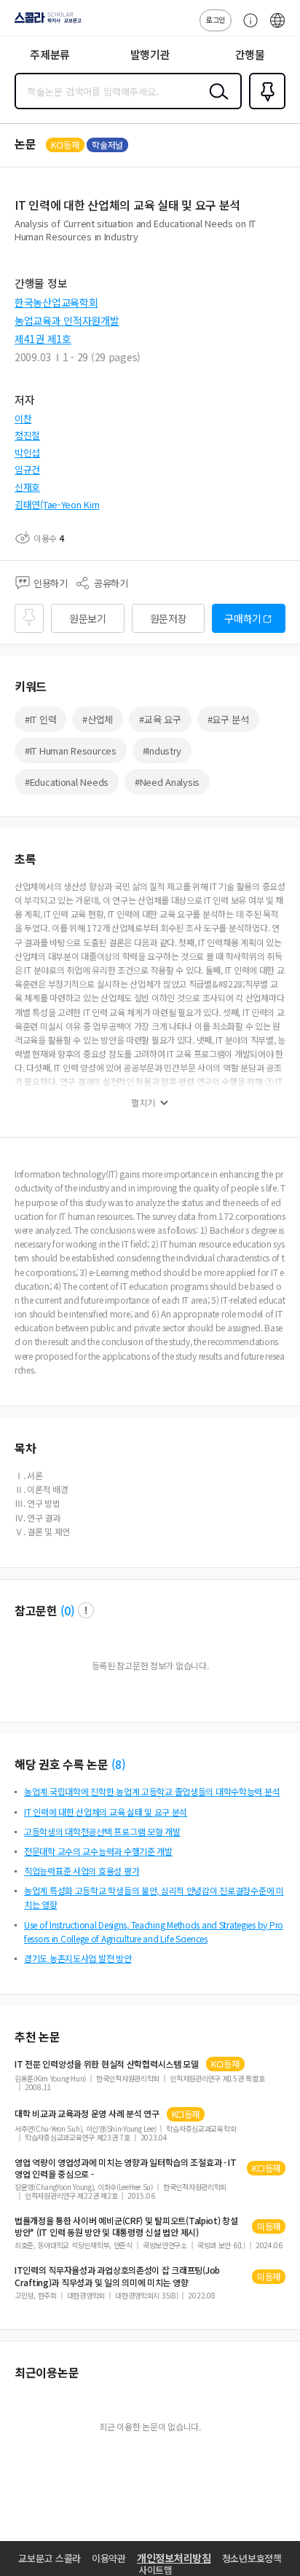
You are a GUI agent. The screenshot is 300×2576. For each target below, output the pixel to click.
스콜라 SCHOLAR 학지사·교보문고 (45, 23)
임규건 (27, 469)
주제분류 (50, 54)
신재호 (27, 487)
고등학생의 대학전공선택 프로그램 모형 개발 (102, 1831)
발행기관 (150, 54)
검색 (216, 103)
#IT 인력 (40, 719)
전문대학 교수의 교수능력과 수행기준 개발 (98, 1851)
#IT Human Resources (71, 751)
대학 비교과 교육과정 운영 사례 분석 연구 (87, 2114)
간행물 (250, 54)
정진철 (27, 435)
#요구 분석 (228, 719)
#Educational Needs (67, 782)
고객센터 (247, 28)
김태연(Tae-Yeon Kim (57, 504)
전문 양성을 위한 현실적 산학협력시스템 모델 (107, 2064)
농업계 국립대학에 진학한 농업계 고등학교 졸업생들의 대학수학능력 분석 (152, 1791)
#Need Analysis (167, 782)
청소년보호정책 (252, 2558)
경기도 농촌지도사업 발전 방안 (78, 1958)
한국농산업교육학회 (56, 302)
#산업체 (98, 719)
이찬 (23, 418)
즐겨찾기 (264, 108)
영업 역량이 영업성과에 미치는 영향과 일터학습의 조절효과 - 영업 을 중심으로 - (126, 2168)
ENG (277, 28)
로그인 (216, 19)
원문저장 (169, 618)
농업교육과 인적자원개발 (67, 320)
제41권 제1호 (43, 339)
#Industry (162, 751)
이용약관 (109, 2558)
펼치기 (143, 1103)
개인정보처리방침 (174, 2558)
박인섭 (27, 453)
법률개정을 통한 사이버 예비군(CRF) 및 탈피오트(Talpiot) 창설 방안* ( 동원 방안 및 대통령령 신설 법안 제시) (126, 2226)
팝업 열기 (86, 1610)
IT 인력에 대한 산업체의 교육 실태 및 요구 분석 (106, 1812)
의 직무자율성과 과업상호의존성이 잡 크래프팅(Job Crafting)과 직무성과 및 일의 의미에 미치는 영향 (117, 2276)
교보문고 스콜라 (50, 2558)
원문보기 (88, 618)
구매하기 (243, 618)
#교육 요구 (160, 719)
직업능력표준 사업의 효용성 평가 (82, 1871)
